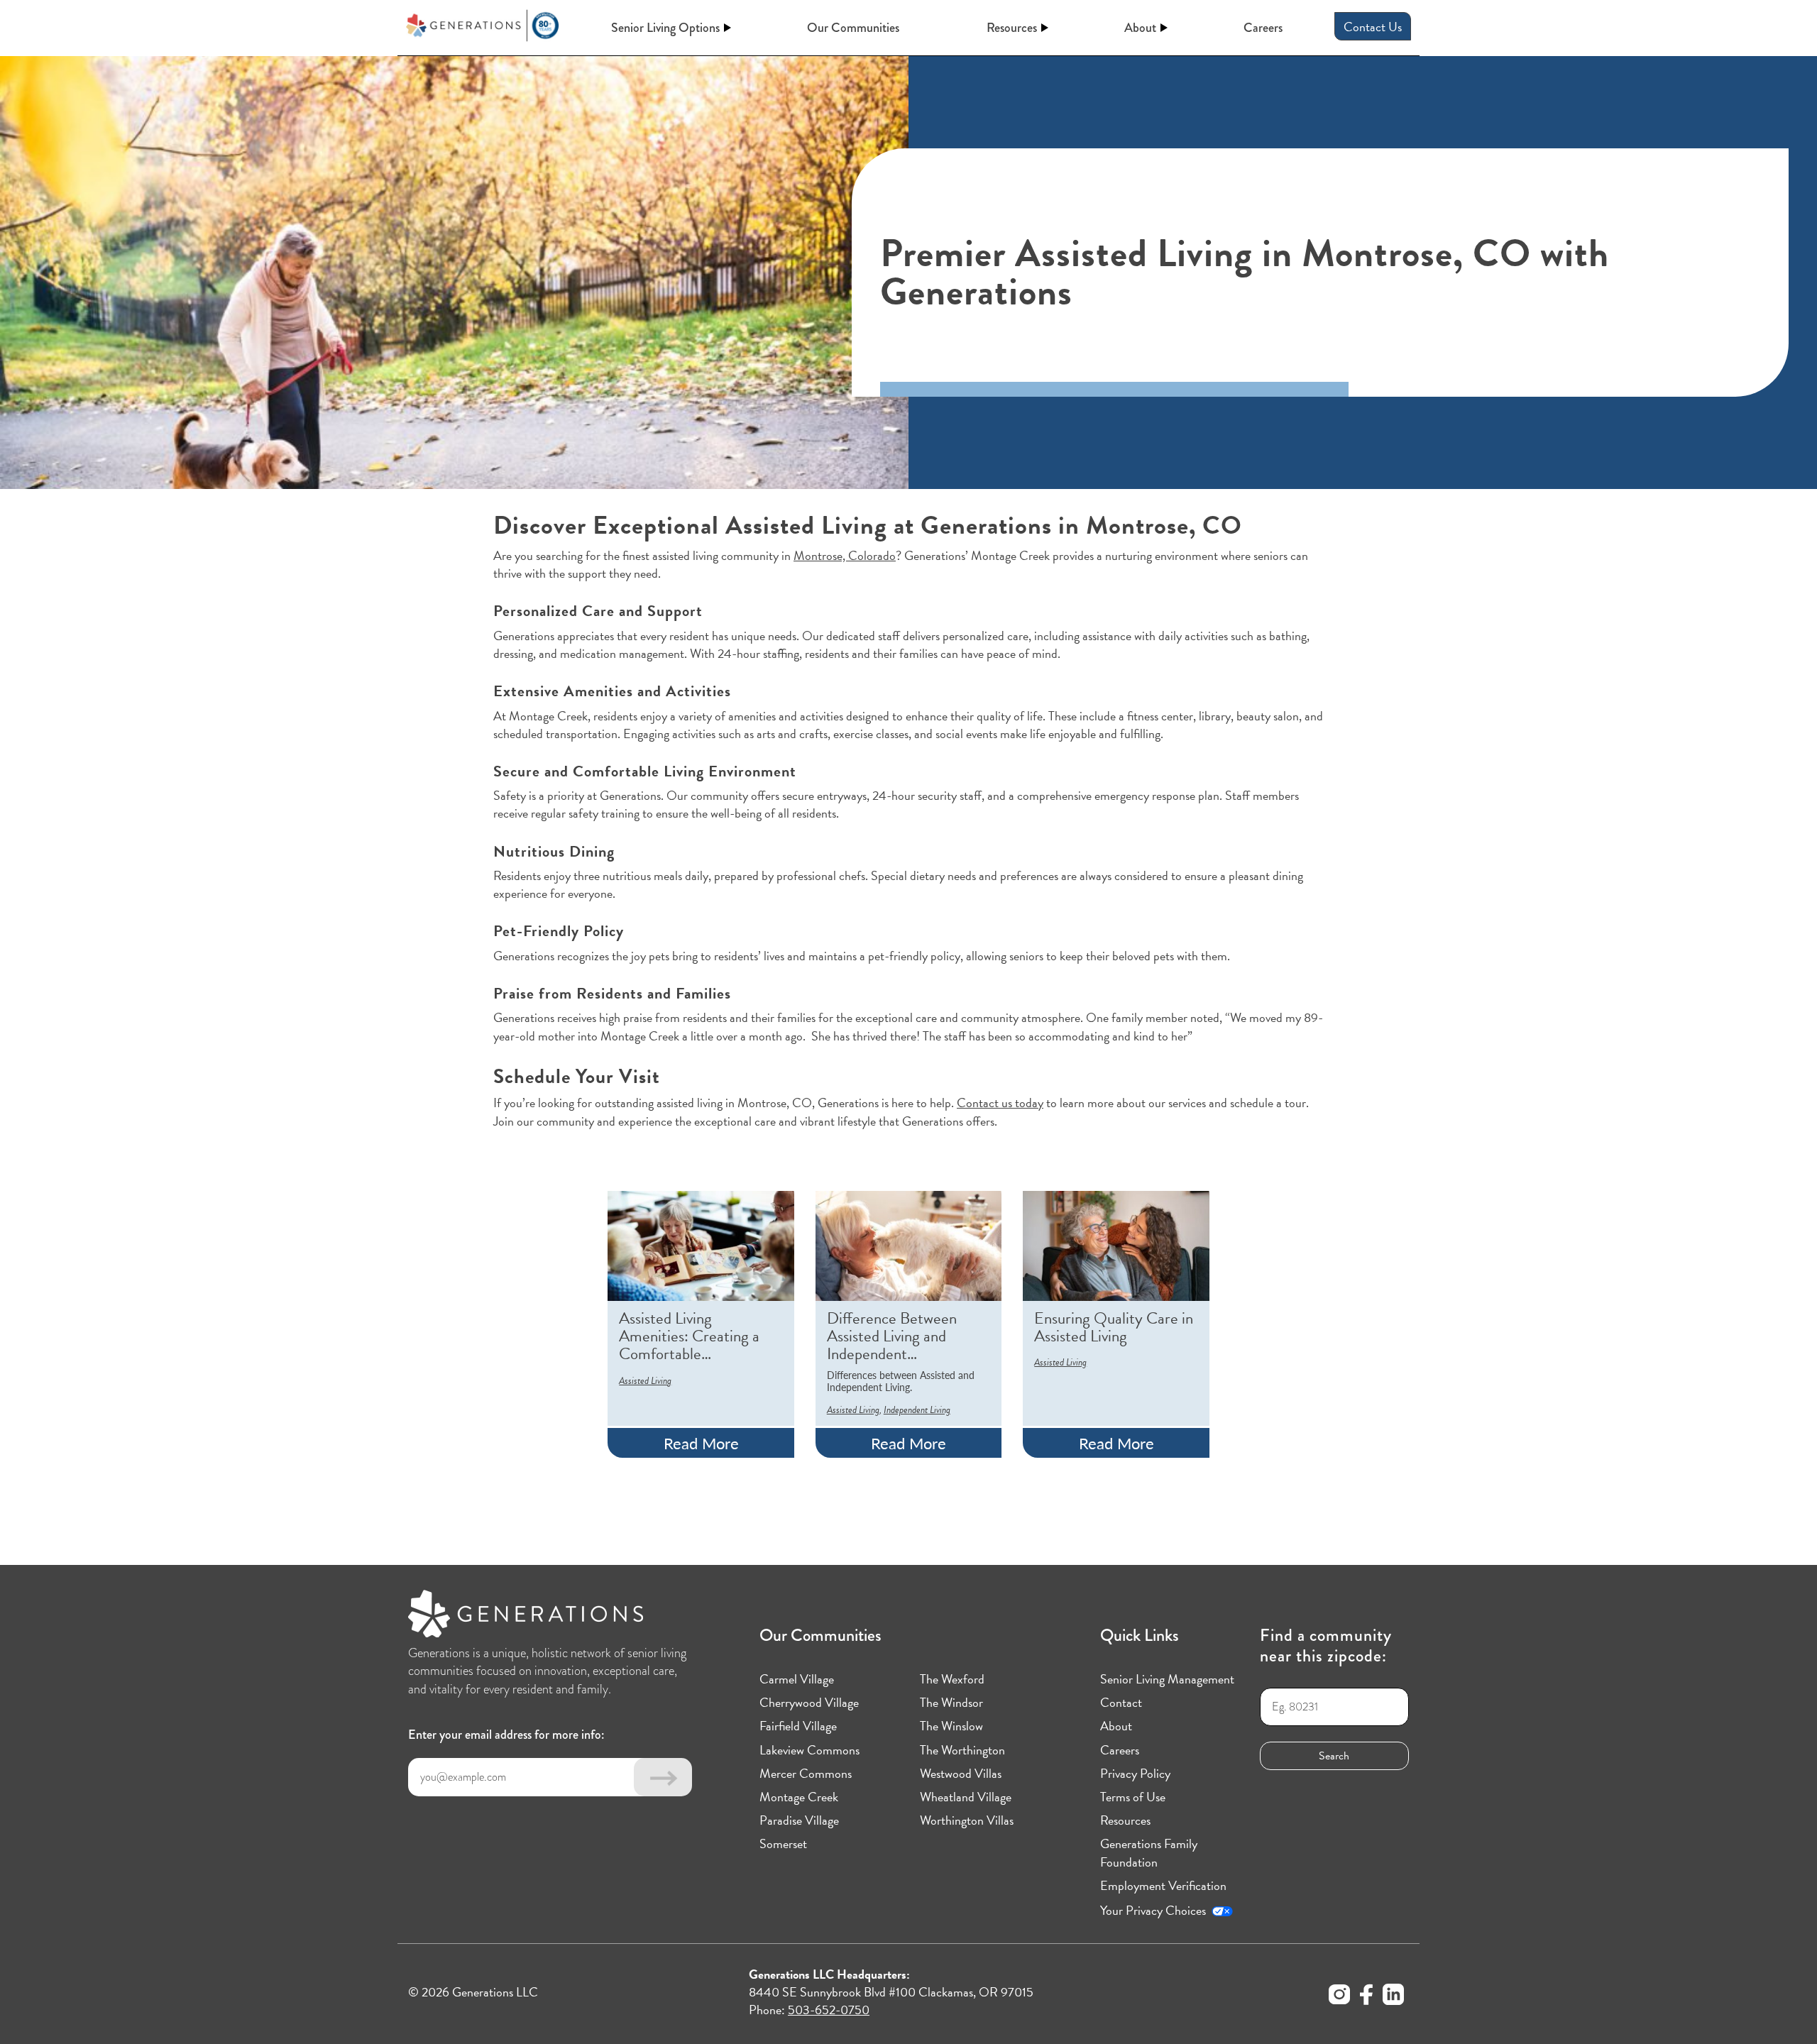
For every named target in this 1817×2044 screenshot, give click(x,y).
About (1140, 28)
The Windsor (951, 1702)
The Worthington (962, 1750)
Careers (1263, 28)
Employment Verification (1163, 1885)
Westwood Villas (961, 1773)
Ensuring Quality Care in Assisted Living (1114, 1328)
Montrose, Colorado (845, 555)
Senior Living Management (1167, 1679)
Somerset (783, 1844)
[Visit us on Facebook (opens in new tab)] (1366, 1996)
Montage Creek (799, 1797)
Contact (1121, 1702)
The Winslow (951, 1726)
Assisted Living (645, 1381)
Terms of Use (1133, 1797)
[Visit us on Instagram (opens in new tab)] (1339, 1996)
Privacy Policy (1135, 1773)
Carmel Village (797, 1679)
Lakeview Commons (809, 1750)
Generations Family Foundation (1149, 1852)
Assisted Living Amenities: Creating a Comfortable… (689, 1336)
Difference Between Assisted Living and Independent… (892, 1336)
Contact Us (1373, 27)
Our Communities (853, 28)
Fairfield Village (798, 1726)
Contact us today (1000, 1103)
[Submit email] (663, 1777)
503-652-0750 (829, 2010)
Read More (701, 1443)
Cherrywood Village (809, 1702)
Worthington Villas (967, 1820)
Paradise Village (799, 1820)
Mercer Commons (806, 1773)
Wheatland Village (966, 1797)
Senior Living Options (665, 28)
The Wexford (952, 1679)
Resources (1012, 28)
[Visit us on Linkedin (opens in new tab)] (1393, 1996)
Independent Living (917, 1410)
